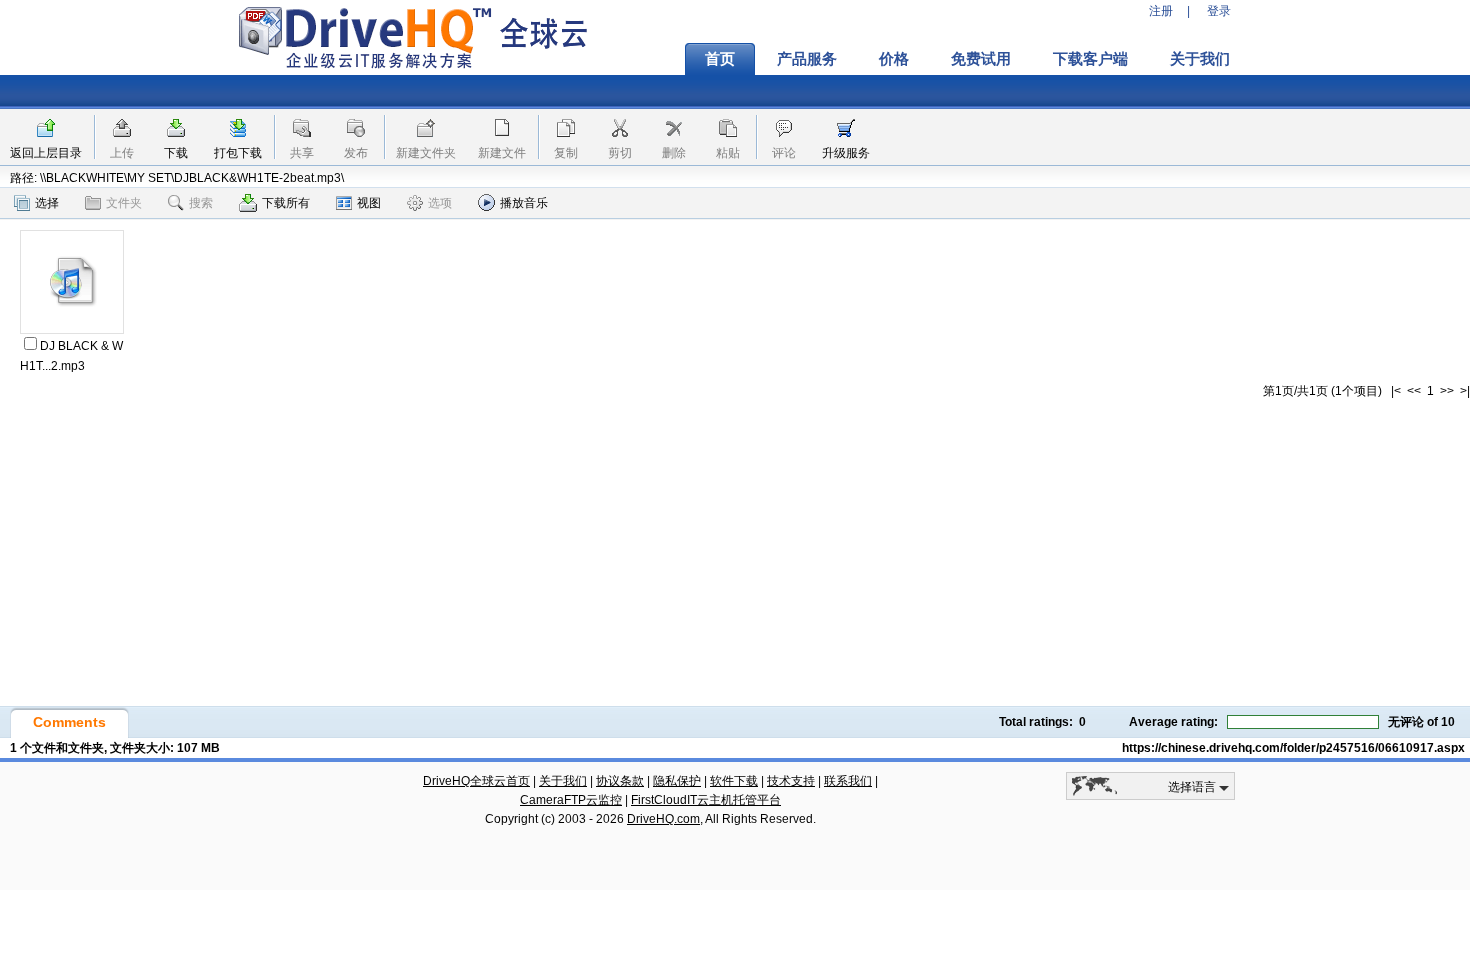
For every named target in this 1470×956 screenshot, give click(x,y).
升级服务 (846, 153)
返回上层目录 (46, 153)
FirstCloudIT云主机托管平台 (706, 800)
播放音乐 (524, 203)
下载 (176, 153)
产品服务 (807, 59)
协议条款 (620, 781)
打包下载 (238, 153)
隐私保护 (677, 781)
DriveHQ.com (663, 819)
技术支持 (791, 781)
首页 (720, 59)
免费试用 (981, 59)
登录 (1219, 11)
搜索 (201, 203)
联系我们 (848, 781)
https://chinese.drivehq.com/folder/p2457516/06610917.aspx (1293, 748)
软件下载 (734, 781)
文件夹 (124, 203)
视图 (369, 203)
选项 (440, 203)
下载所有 (286, 203)
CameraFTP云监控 (571, 800)
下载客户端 (1090, 59)
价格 (894, 59)
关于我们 (1200, 59)
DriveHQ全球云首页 (476, 781)
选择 (47, 203)
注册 (1161, 11)
